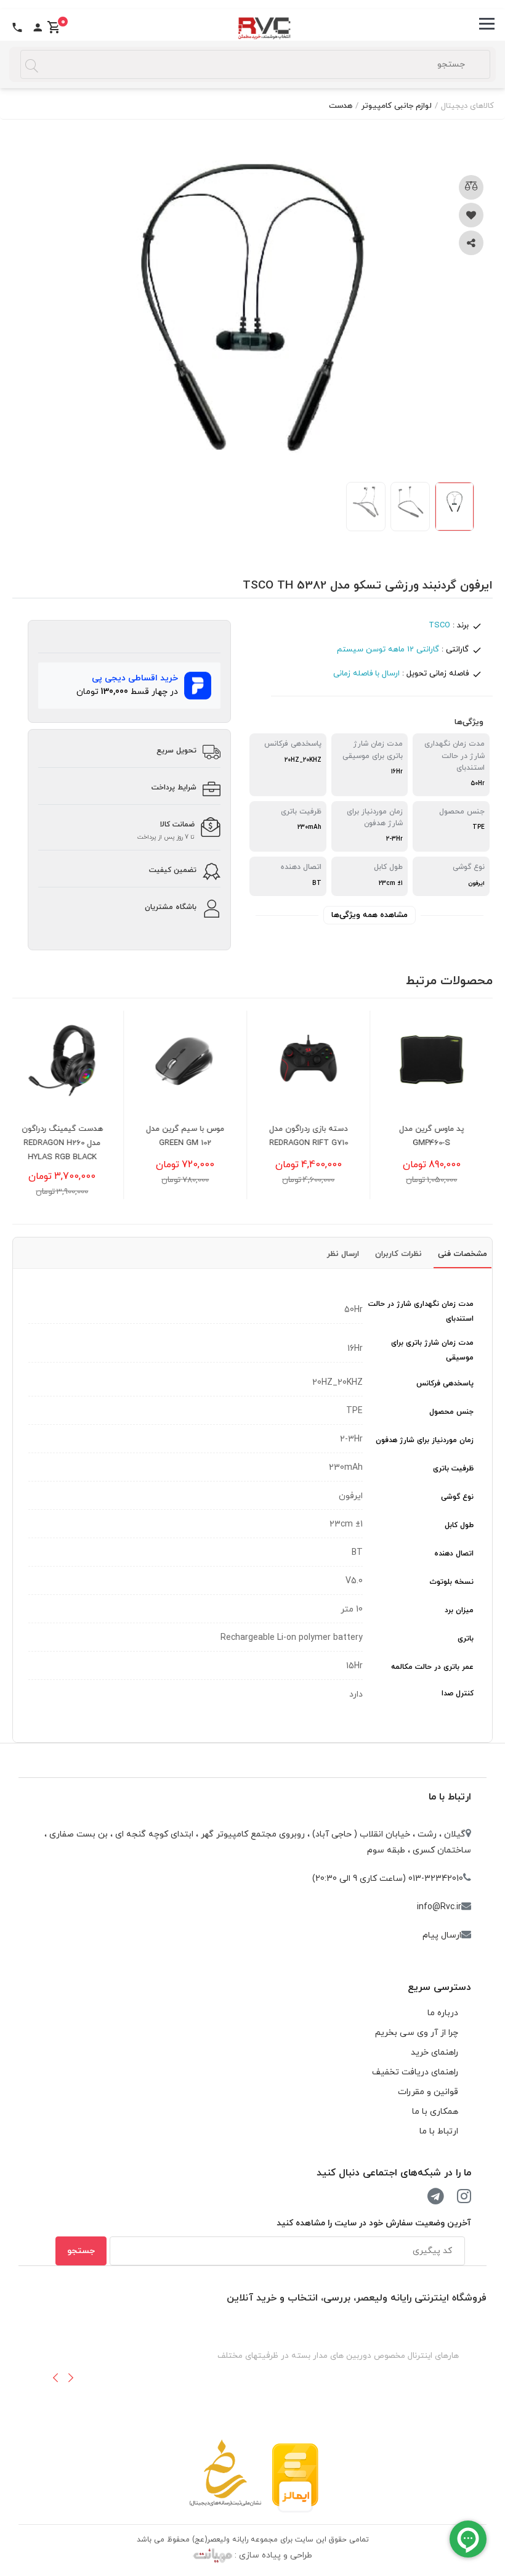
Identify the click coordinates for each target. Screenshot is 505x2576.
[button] (55, 2378)
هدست (341, 106)
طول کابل (459, 1525)
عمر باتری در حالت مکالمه (432, 1667)
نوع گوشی (457, 1497)
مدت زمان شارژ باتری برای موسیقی (432, 1350)
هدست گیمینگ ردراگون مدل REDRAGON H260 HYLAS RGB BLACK (75, 1143)
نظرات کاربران (398, 1254)
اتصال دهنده (454, 1554)
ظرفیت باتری (453, 1469)
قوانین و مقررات (428, 2092)
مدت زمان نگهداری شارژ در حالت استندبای (421, 1311)
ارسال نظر (343, 1254)
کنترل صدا (458, 1694)
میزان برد (459, 1610)
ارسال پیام (442, 1935)
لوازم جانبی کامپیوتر (397, 106)
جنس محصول (451, 1412)
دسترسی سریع (439, 1987)
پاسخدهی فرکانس (445, 1384)
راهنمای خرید (434, 2052)
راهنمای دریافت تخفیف (415, 2072)
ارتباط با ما (450, 1797)
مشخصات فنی (463, 1254)
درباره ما (443, 2013)
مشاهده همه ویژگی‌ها (370, 915)
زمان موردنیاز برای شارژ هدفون (425, 1440)
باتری (466, 1639)
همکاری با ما (435, 2112)
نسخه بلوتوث (451, 1582)
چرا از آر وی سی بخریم (417, 2033)
